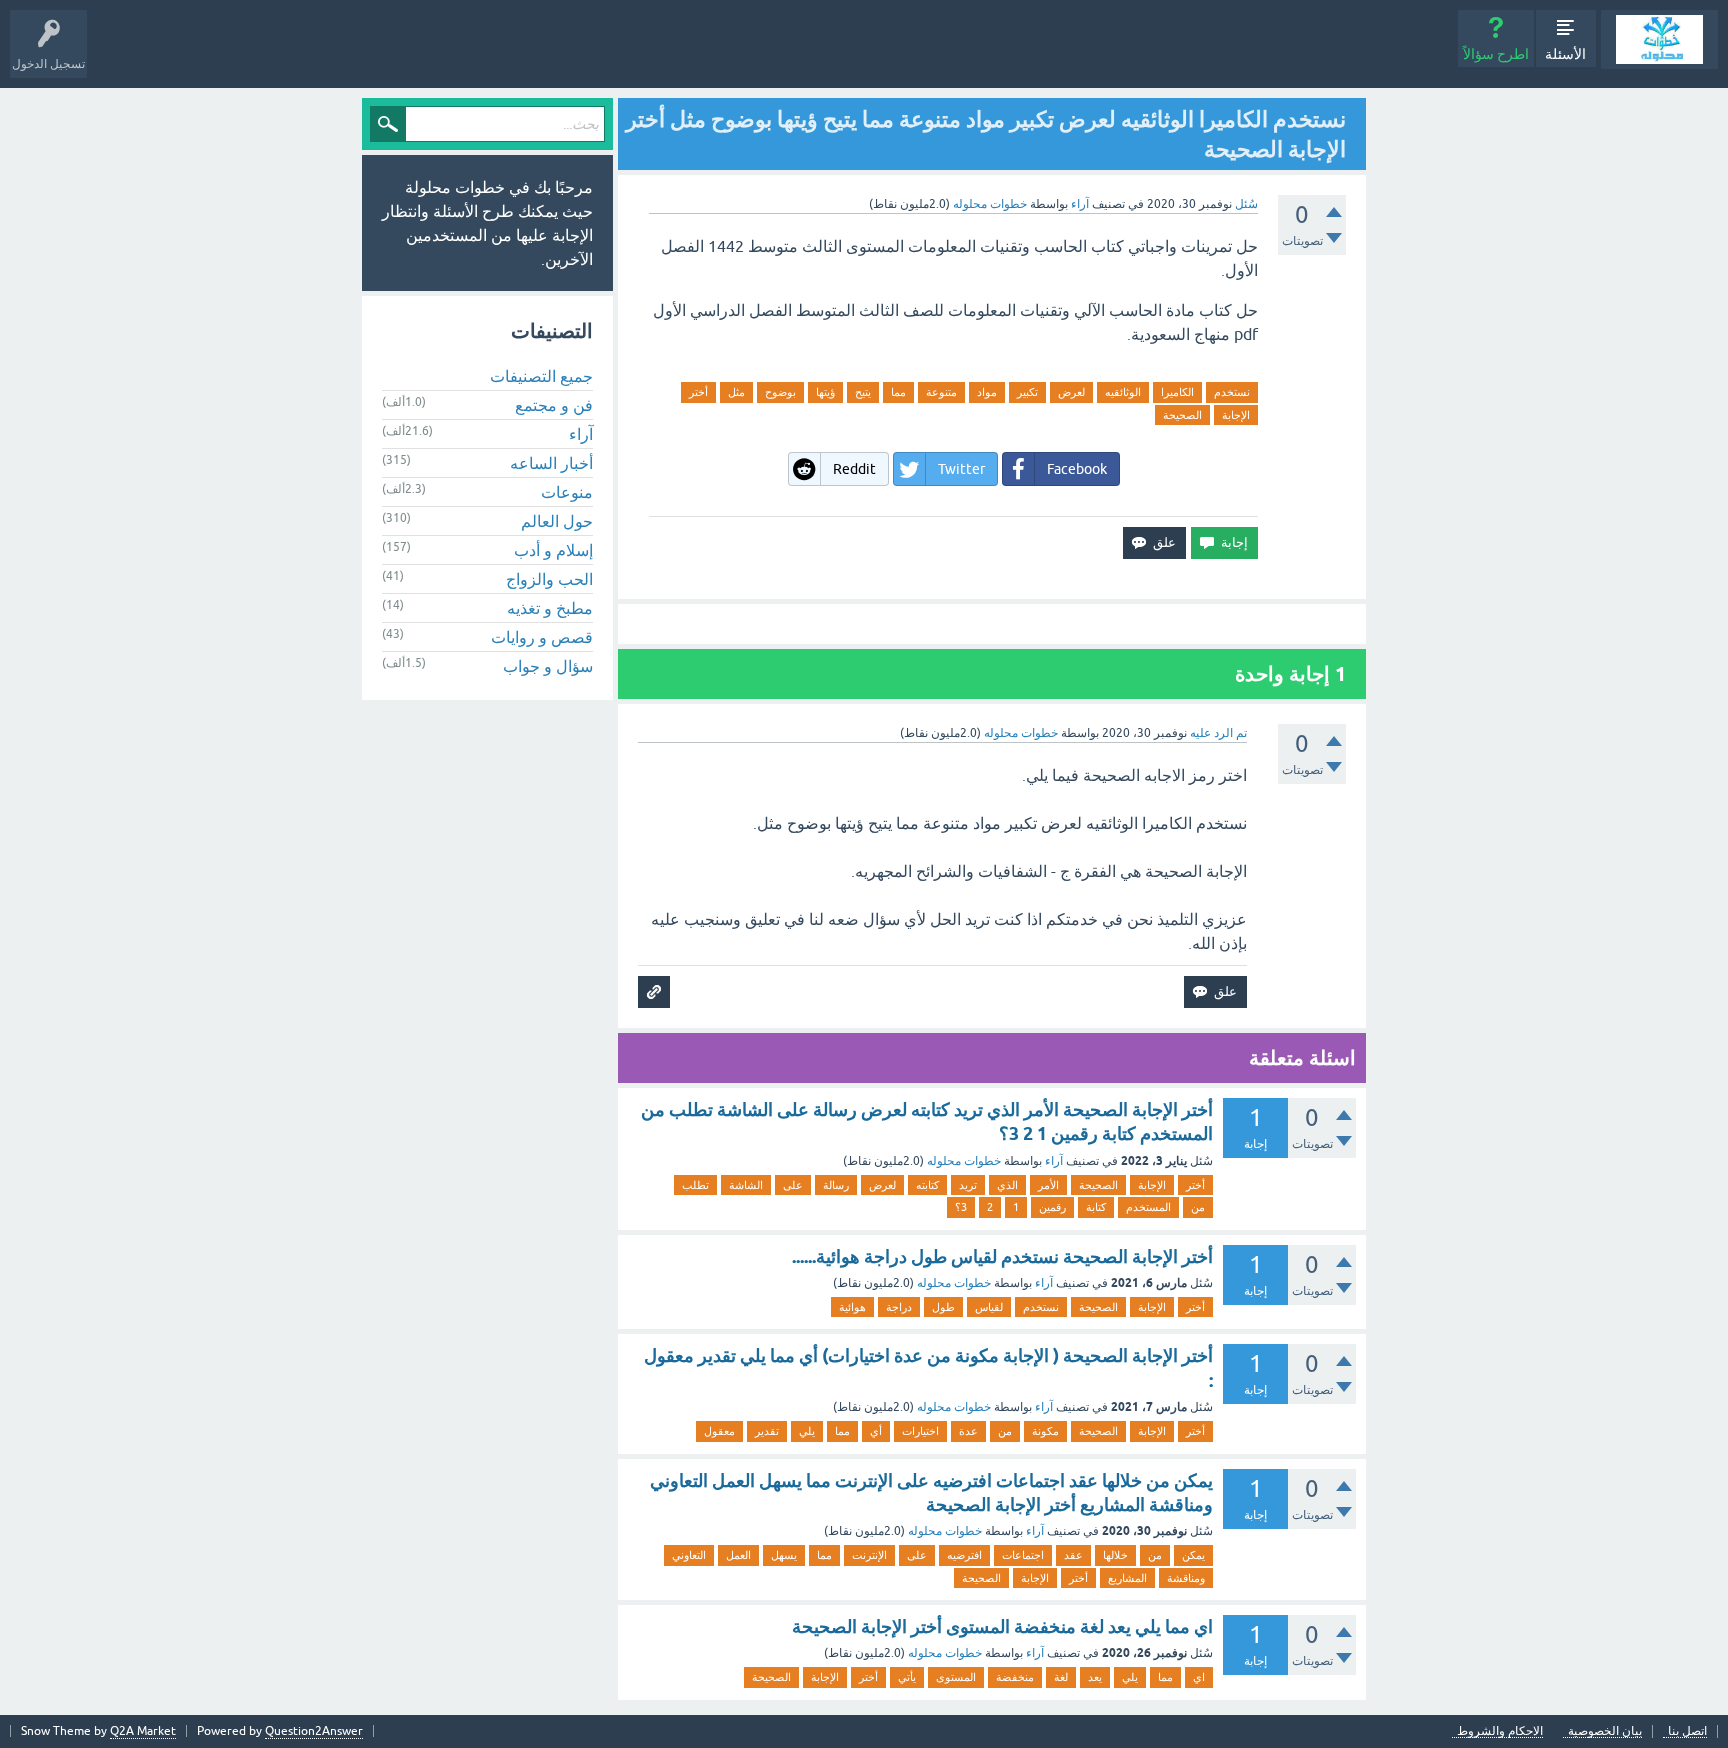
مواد (987, 392)
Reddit (854, 469)
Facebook (1077, 469)
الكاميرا (1177, 392)
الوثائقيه (1123, 392)
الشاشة (746, 1185)
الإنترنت (869, 1555)
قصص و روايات (542, 637)
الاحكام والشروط (1500, 1731)
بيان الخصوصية (1605, 1731)
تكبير (1027, 392)
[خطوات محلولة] (1659, 39)
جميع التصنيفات (541, 376)
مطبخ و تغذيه (550, 608)
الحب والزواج (549, 579)
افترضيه (964, 1555)
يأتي (907, 1677)
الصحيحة (1182, 415)
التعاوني (689, 1555)
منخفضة (1015, 1677)
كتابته (927, 1185)
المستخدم (1148, 1207)
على (793, 1185)
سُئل (1246, 204)
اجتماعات (1023, 1555)
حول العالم (557, 521)
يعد (1095, 1677)
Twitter (961, 469)
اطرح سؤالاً (1496, 54)
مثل (736, 392)
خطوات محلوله (964, 1161)
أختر (698, 392)
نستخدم (1232, 392)
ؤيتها (825, 392)
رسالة (836, 1185)
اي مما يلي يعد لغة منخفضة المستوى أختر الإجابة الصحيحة (1002, 1626)
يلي (807, 1431)
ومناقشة (1186, 1578)
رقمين (1052, 1207)
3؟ (961, 1207)
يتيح (863, 392)
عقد (1073, 1555)
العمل (738, 1555)
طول (943, 1307)
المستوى (956, 1677)
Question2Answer (314, 1731)
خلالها (1115, 1555)
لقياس (989, 1307)
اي (1199, 1677)
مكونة (1045, 1431)
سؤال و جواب (548, 666)
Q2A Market (143, 1731)
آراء (1080, 204)
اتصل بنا (1687, 1731)
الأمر (1048, 1185)
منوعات (567, 492)
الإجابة (1236, 415)
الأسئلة (1565, 54)
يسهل (784, 1555)
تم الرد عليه (1218, 733)
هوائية (852, 1307)
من (1198, 1207)
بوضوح (780, 392)
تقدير (767, 1431)
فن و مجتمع (554, 405)
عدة (968, 1431)
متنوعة (941, 392)
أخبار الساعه (551, 463)
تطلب (695, 1185)
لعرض (1071, 392)
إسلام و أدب (553, 550)
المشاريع (1127, 1578)
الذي (1007, 1185)
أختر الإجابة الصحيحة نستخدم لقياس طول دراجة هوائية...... (1002, 1256)
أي (876, 1431)
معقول (719, 1431)
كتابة (1096, 1207)
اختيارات (920, 1431)
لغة (1061, 1677)
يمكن (1193, 1555)
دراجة (899, 1307)
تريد (968, 1185)
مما (898, 392)
